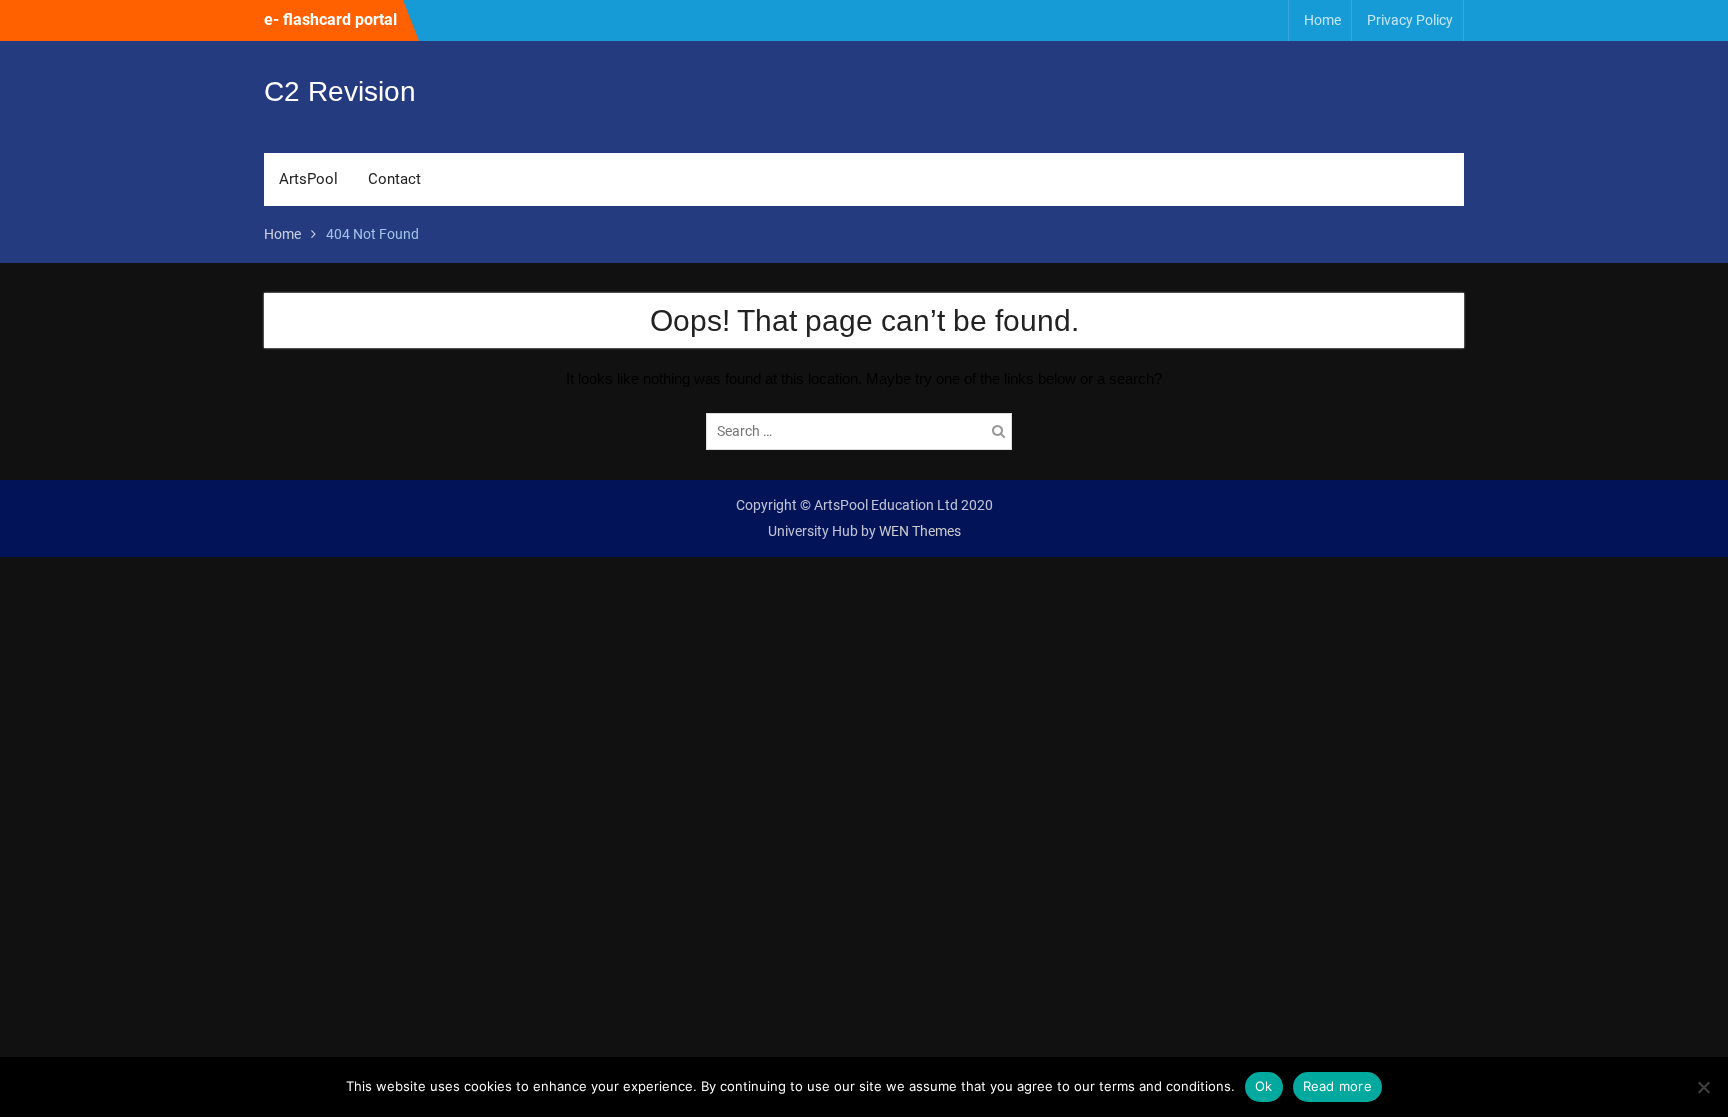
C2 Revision (340, 91)
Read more (1337, 1086)
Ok (1264, 1086)
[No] (1703, 1087)
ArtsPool (308, 179)
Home (1322, 20)
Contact (394, 179)
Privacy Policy (1410, 20)
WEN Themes (920, 531)
